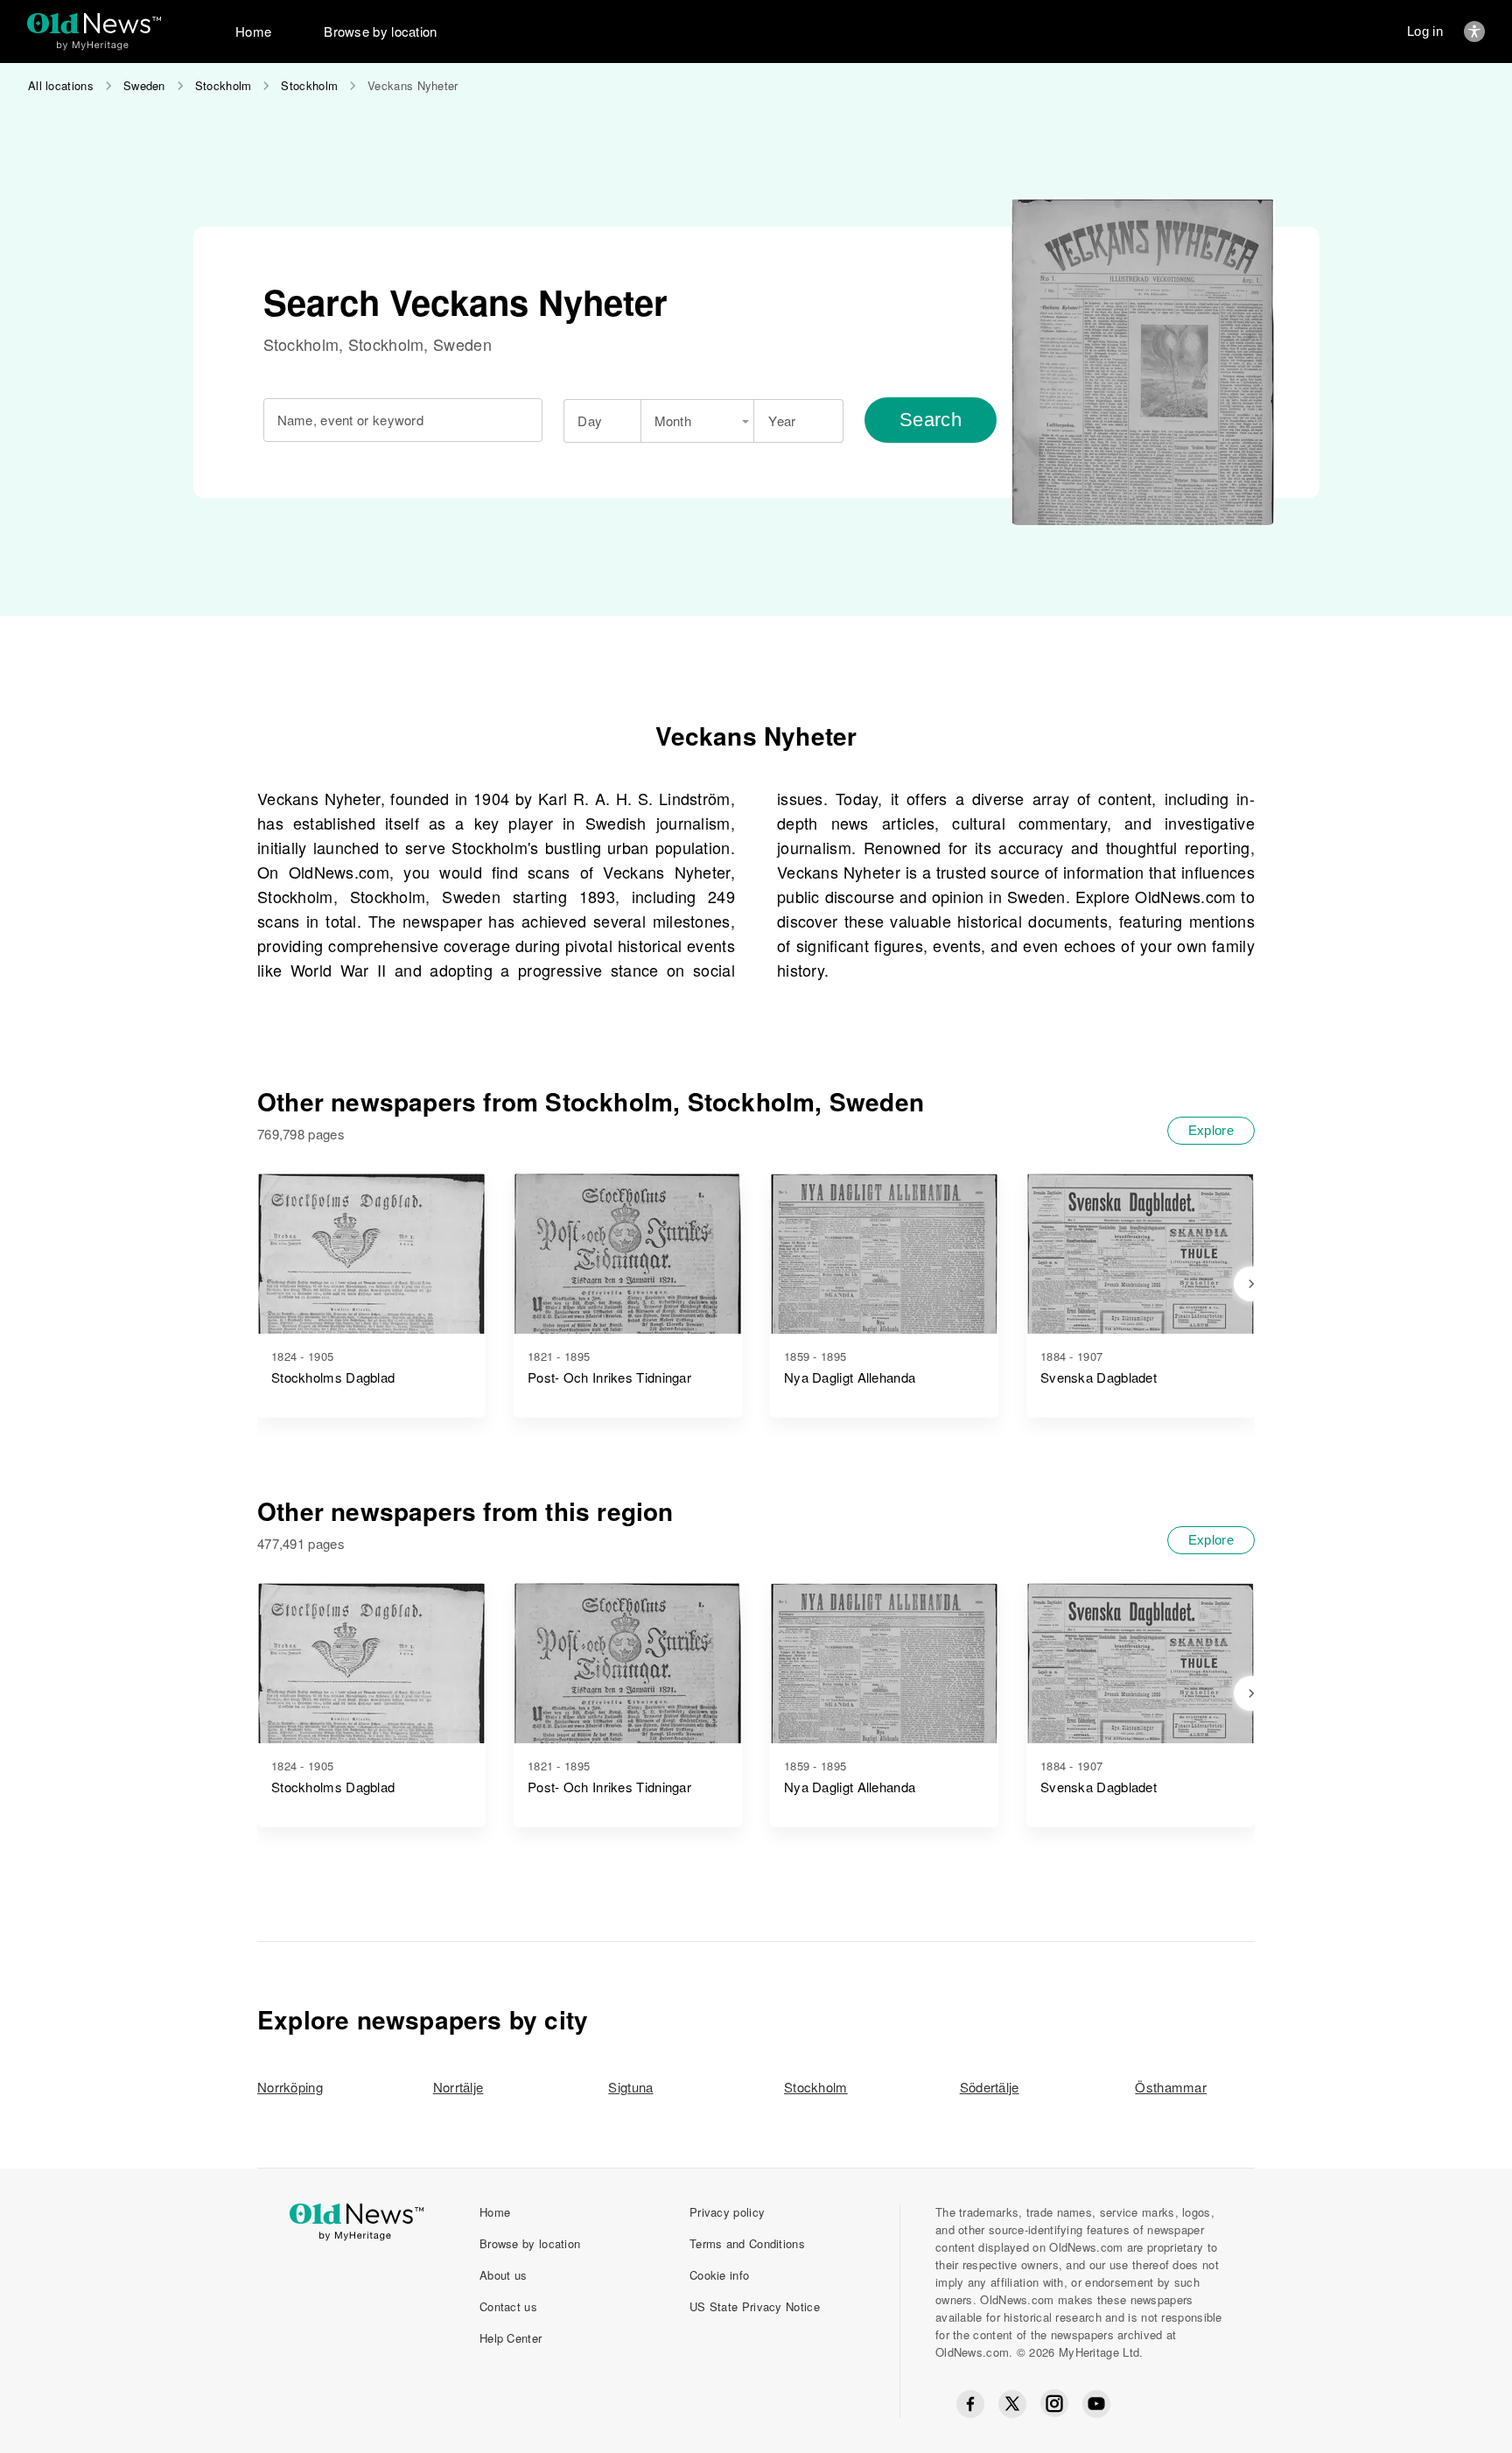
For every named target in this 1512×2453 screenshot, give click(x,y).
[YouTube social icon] (1096, 2404)
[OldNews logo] (94, 23)
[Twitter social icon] (1012, 2404)
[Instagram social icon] (1054, 2404)
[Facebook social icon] (970, 2404)
